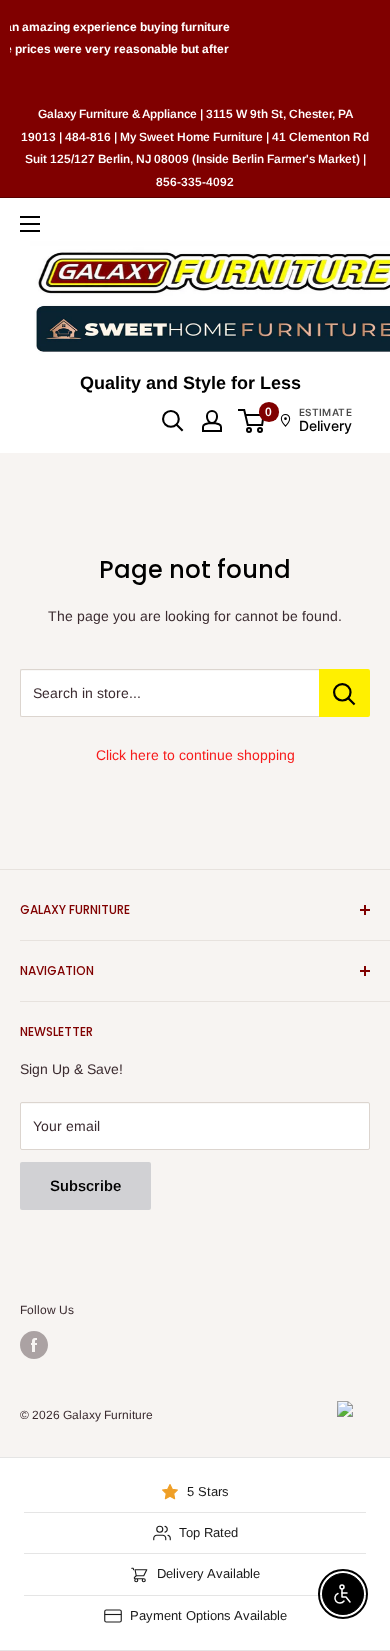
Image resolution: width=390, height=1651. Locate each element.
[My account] (212, 421)
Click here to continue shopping (195, 755)
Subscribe (85, 1185)
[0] (252, 421)
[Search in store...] (344, 693)
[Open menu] (30, 224)
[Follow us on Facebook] (34, 1345)
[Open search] (173, 421)
